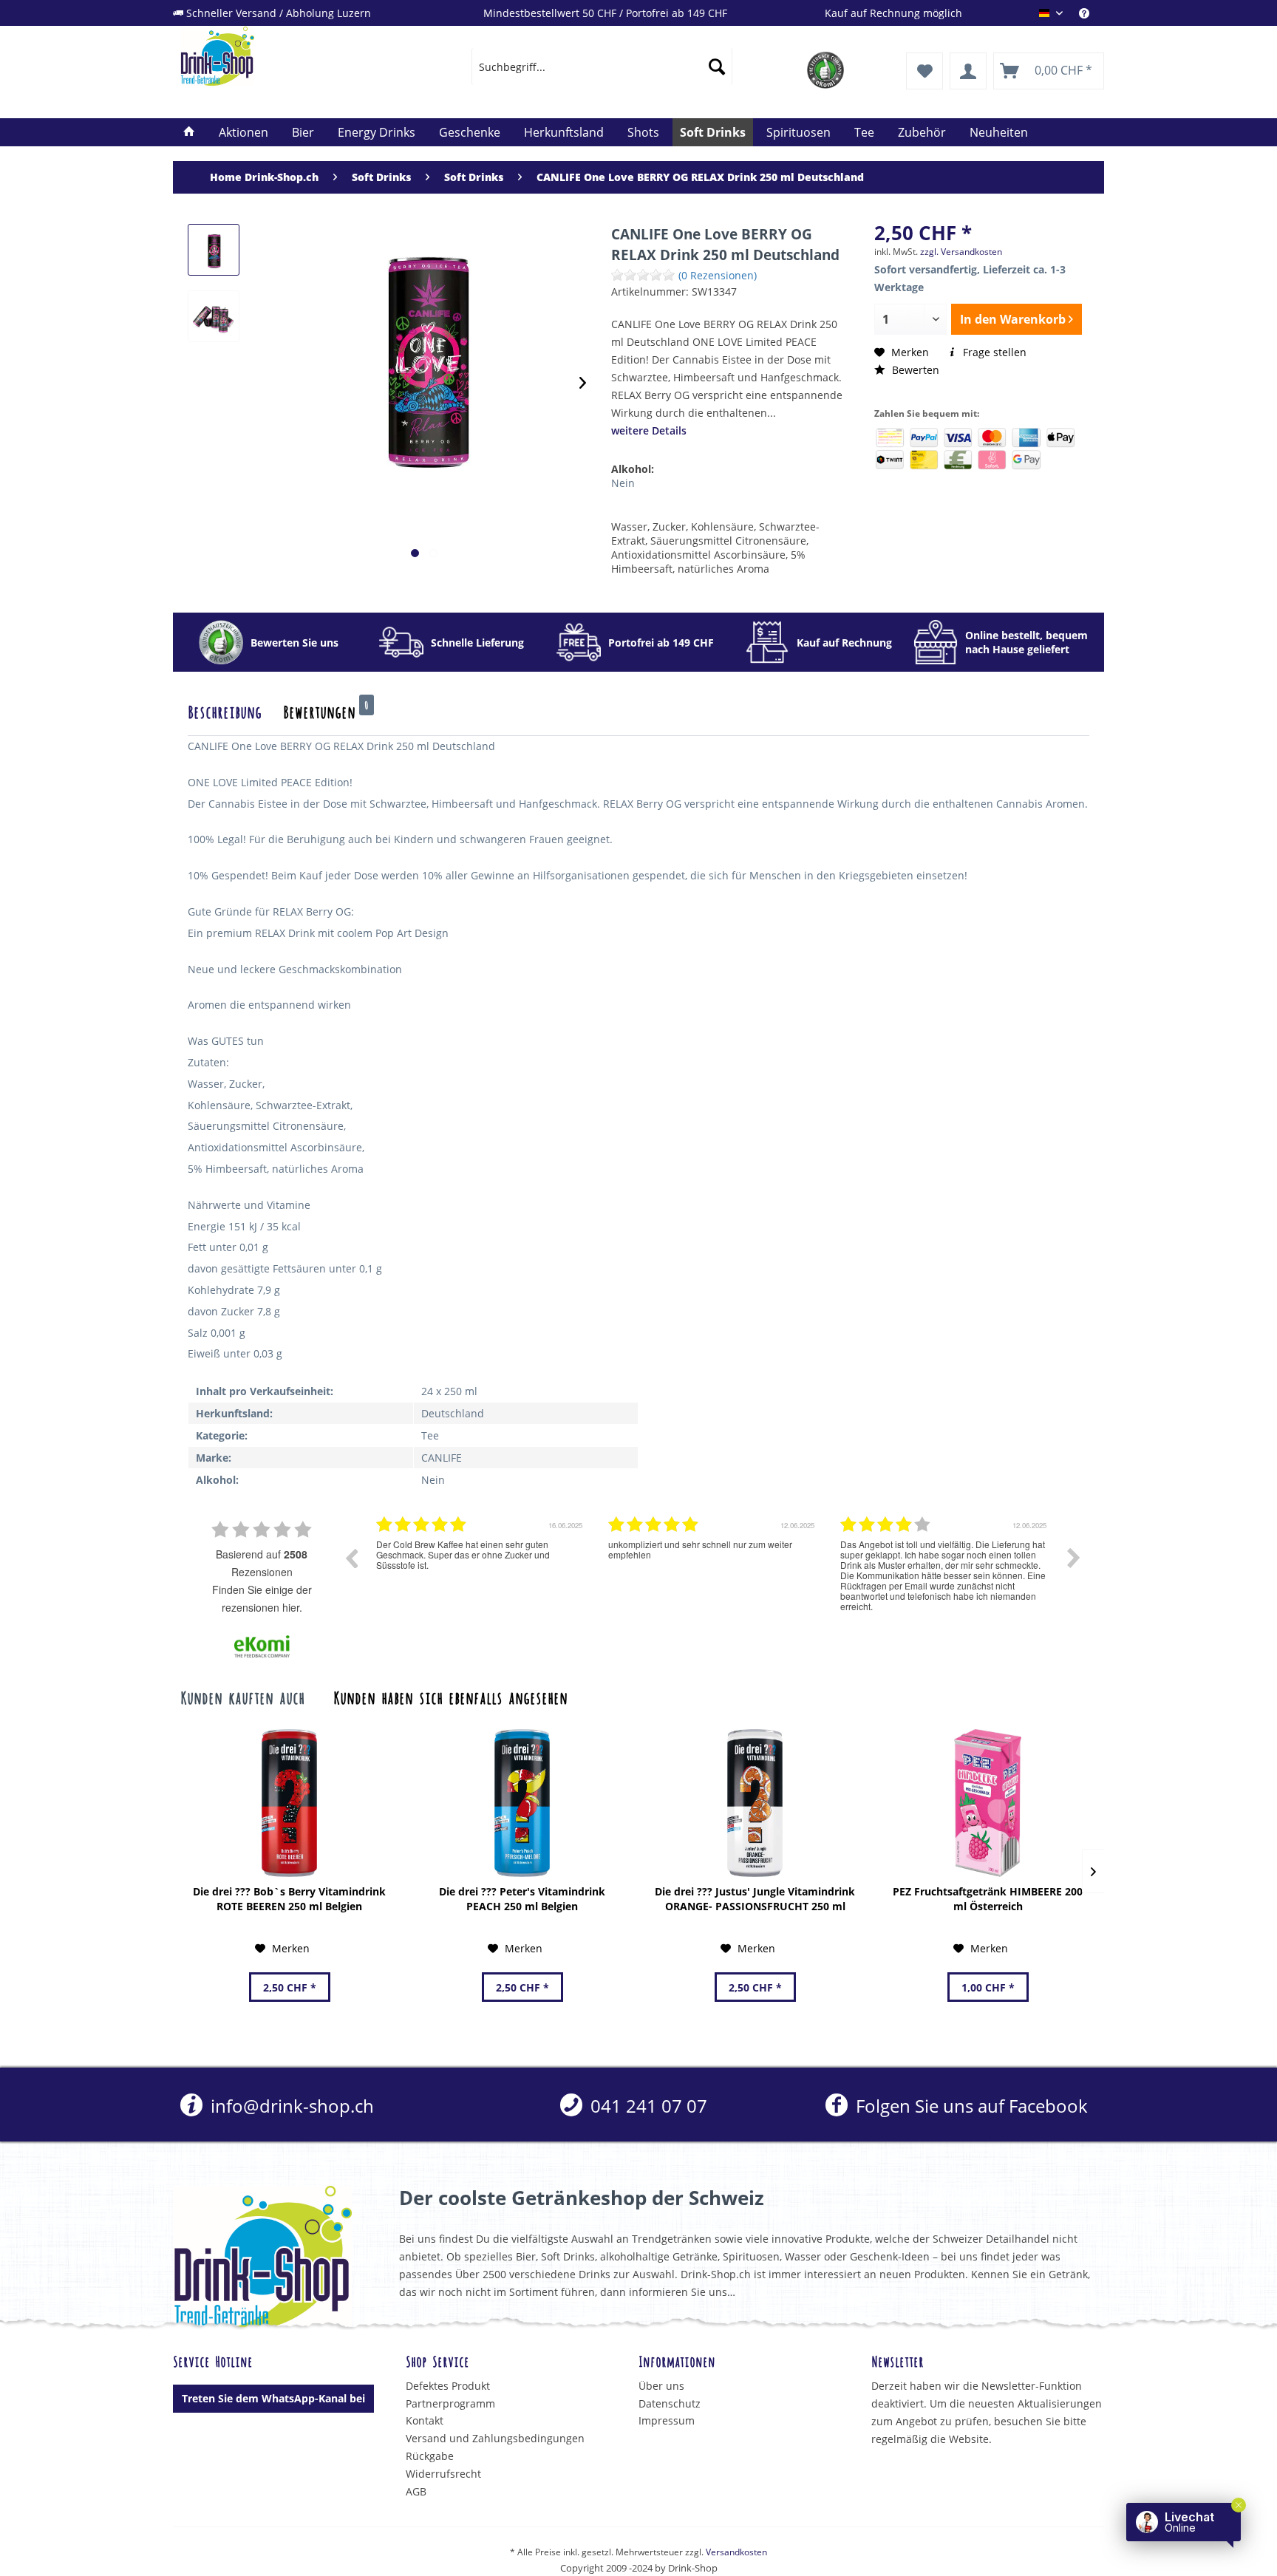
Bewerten (914, 370)
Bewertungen (326, 711)
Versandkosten (736, 2552)
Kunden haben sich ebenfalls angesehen (450, 1697)
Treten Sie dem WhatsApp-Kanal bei (273, 2398)
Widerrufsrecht (443, 2474)
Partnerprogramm (450, 2403)
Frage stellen (993, 352)
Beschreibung (225, 711)
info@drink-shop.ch (290, 2106)
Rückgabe (430, 2456)
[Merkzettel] (924, 71)
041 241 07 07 (647, 2106)
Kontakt (425, 2420)
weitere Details (649, 430)
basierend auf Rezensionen (262, 1563)
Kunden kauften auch (242, 1697)
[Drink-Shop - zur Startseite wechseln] (292, 56)
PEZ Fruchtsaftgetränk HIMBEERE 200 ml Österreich (988, 1899)
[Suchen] (717, 67)
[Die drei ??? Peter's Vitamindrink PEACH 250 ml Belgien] (522, 1803)
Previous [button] (351, 1558)
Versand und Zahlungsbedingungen (495, 2438)
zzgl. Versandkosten (961, 252)
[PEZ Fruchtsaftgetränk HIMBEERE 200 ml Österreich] (988, 1803)
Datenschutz (670, 2403)
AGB (416, 2491)
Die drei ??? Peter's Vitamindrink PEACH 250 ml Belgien (522, 1899)
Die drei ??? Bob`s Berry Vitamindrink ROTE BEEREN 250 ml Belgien (289, 1899)
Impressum (667, 2420)
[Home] (189, 132)
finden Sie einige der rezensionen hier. (262, 1598)
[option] (481, 1569)
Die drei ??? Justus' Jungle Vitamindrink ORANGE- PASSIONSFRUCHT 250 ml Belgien (755, 1899)
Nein (623, 483)
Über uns (661, 2386)
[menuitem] (1092, 13)
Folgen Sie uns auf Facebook (969, 2106)
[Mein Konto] (968, 71)
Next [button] (1074, 1558)
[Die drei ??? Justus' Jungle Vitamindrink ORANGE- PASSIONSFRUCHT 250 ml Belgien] (755, 1803)
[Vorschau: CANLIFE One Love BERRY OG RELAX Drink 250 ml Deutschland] (214, 250)
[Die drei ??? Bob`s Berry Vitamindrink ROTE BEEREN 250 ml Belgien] (289, 1803)
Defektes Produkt (448, 2386)
